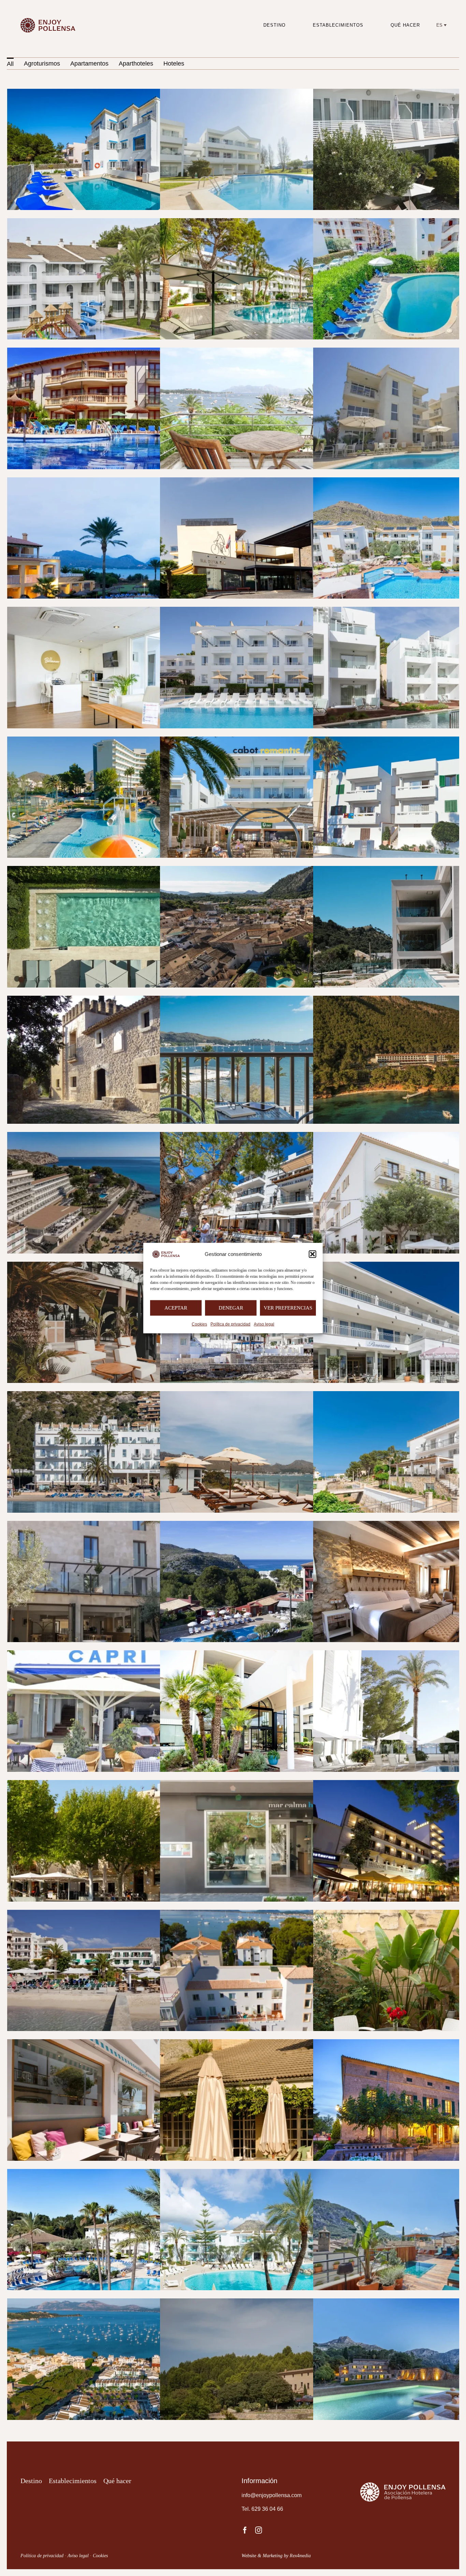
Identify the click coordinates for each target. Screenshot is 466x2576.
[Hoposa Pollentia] (118, 1396)
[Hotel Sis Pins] (118, 1914)
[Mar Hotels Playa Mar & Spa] (118, 2173)
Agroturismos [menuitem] (42, 64)
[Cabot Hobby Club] (271, 611)
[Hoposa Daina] (118, 1266)
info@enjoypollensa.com (272, 2495)
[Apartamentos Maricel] (118, 352)
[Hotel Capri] (118, 1655)
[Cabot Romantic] (271, 741)
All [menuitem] (10, 64)
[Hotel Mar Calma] (271, 1784)
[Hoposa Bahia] (271, 1136)
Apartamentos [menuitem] (89, 64)
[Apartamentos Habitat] (271, 93)
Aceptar (176, 1308)
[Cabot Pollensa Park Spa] (118, 741)
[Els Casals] (118, 1000)
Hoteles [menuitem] (174, 64)
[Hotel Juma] (118, 1784)
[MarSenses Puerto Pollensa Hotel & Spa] (271, 2173)
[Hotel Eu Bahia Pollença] (271, 1655)
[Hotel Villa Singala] (271, 1914)
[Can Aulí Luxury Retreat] (118, 870)
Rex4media (300, 2556)
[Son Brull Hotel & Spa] (271, 2303)
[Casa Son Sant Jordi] (271, 870)
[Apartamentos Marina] (271, 352)
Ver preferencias (288, 1308)
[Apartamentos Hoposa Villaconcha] (118, 223)
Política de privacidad (230, 1324)
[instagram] (259, 2530)
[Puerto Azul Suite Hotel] (118, 2303)
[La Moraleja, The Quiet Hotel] (271, 2044)
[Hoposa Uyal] (271, 1396)
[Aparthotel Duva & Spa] (271, 482)
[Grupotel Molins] (118, 1136)
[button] (312, 1254)
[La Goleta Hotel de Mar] (118, 2044)
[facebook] (245, 2530)
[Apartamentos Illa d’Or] (271, 223)
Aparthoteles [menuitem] (136, 64)
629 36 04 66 (267, 2509)
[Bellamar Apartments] (118, 611)
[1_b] (50, 16)
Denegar (231, 1308)
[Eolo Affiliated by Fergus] (271, 1000)
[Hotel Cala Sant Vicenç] (271, 1525)
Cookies (199, 1324)
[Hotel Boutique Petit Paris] (118, 1525)
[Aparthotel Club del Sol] (118, 482)
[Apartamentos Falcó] (118, 93)
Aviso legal (264, 1324)
